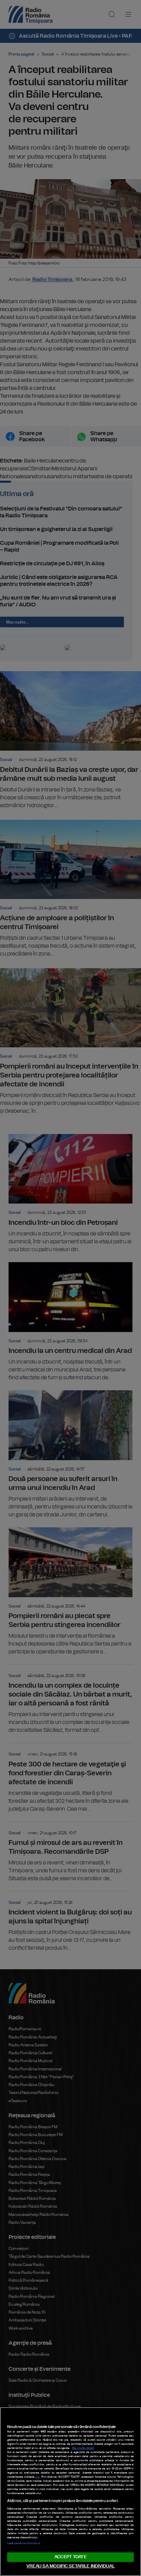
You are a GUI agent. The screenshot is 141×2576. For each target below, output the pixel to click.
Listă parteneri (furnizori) (24, 2543)
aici (37, 2477)
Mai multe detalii (83, 2448)
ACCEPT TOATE (70, 2557)
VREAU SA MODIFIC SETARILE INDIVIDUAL (70, 2566)
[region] (70, 2492)
